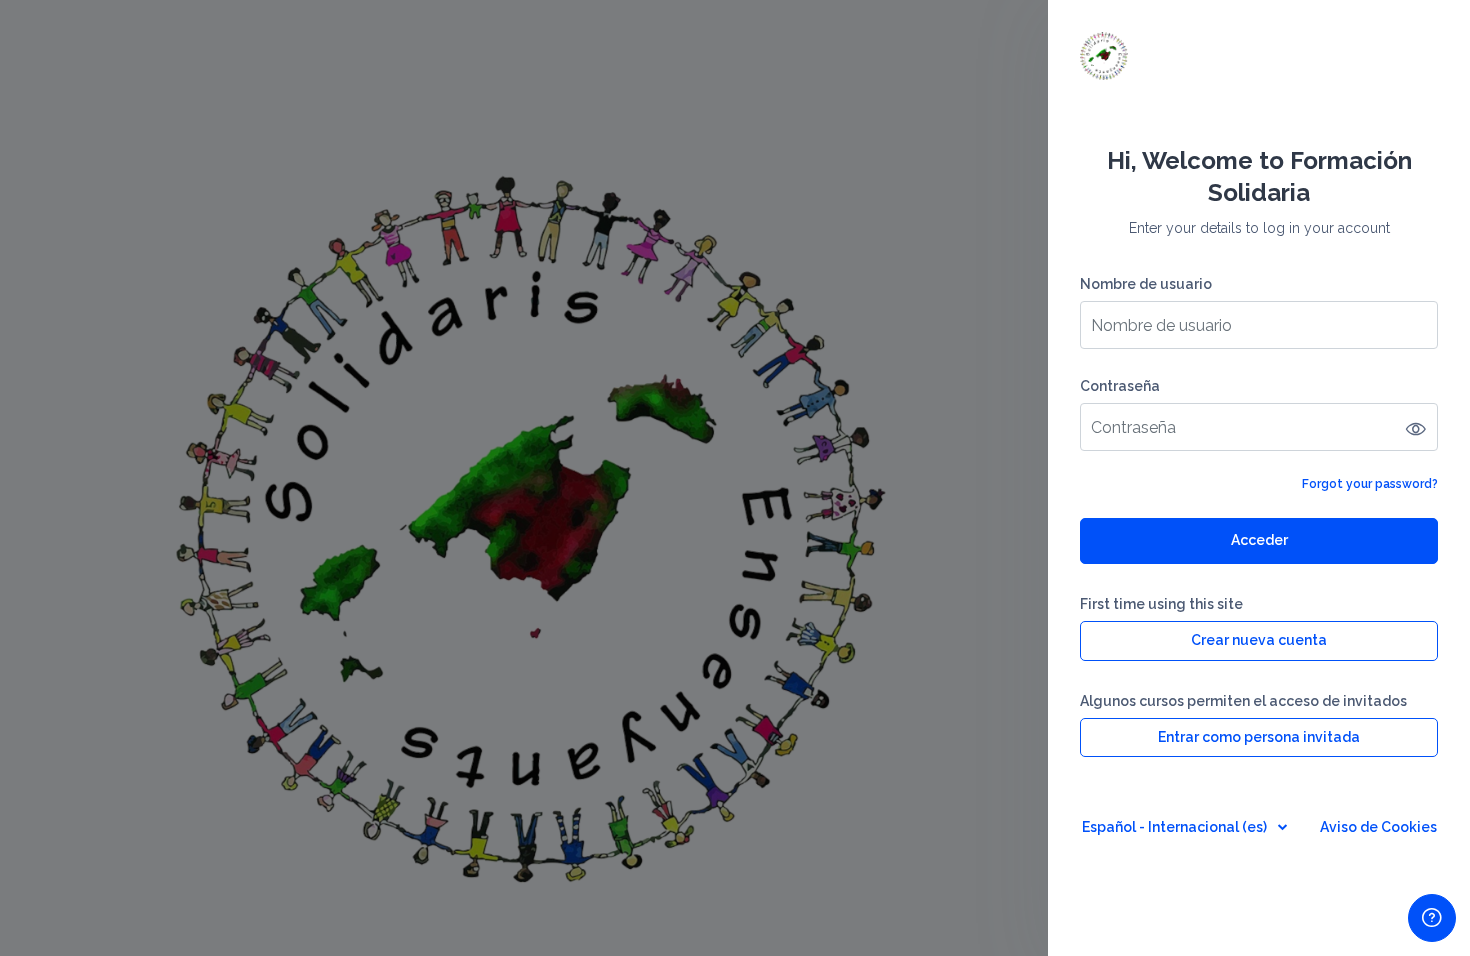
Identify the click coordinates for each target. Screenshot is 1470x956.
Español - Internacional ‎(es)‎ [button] (1176, 827)
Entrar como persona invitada (1259, 737)
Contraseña (1120, 386)
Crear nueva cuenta (1259, 640)
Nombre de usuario (1146, 284)
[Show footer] (1432, 918)
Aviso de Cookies (1378, 827)
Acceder (1259, 540)
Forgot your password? (1370, 484)
